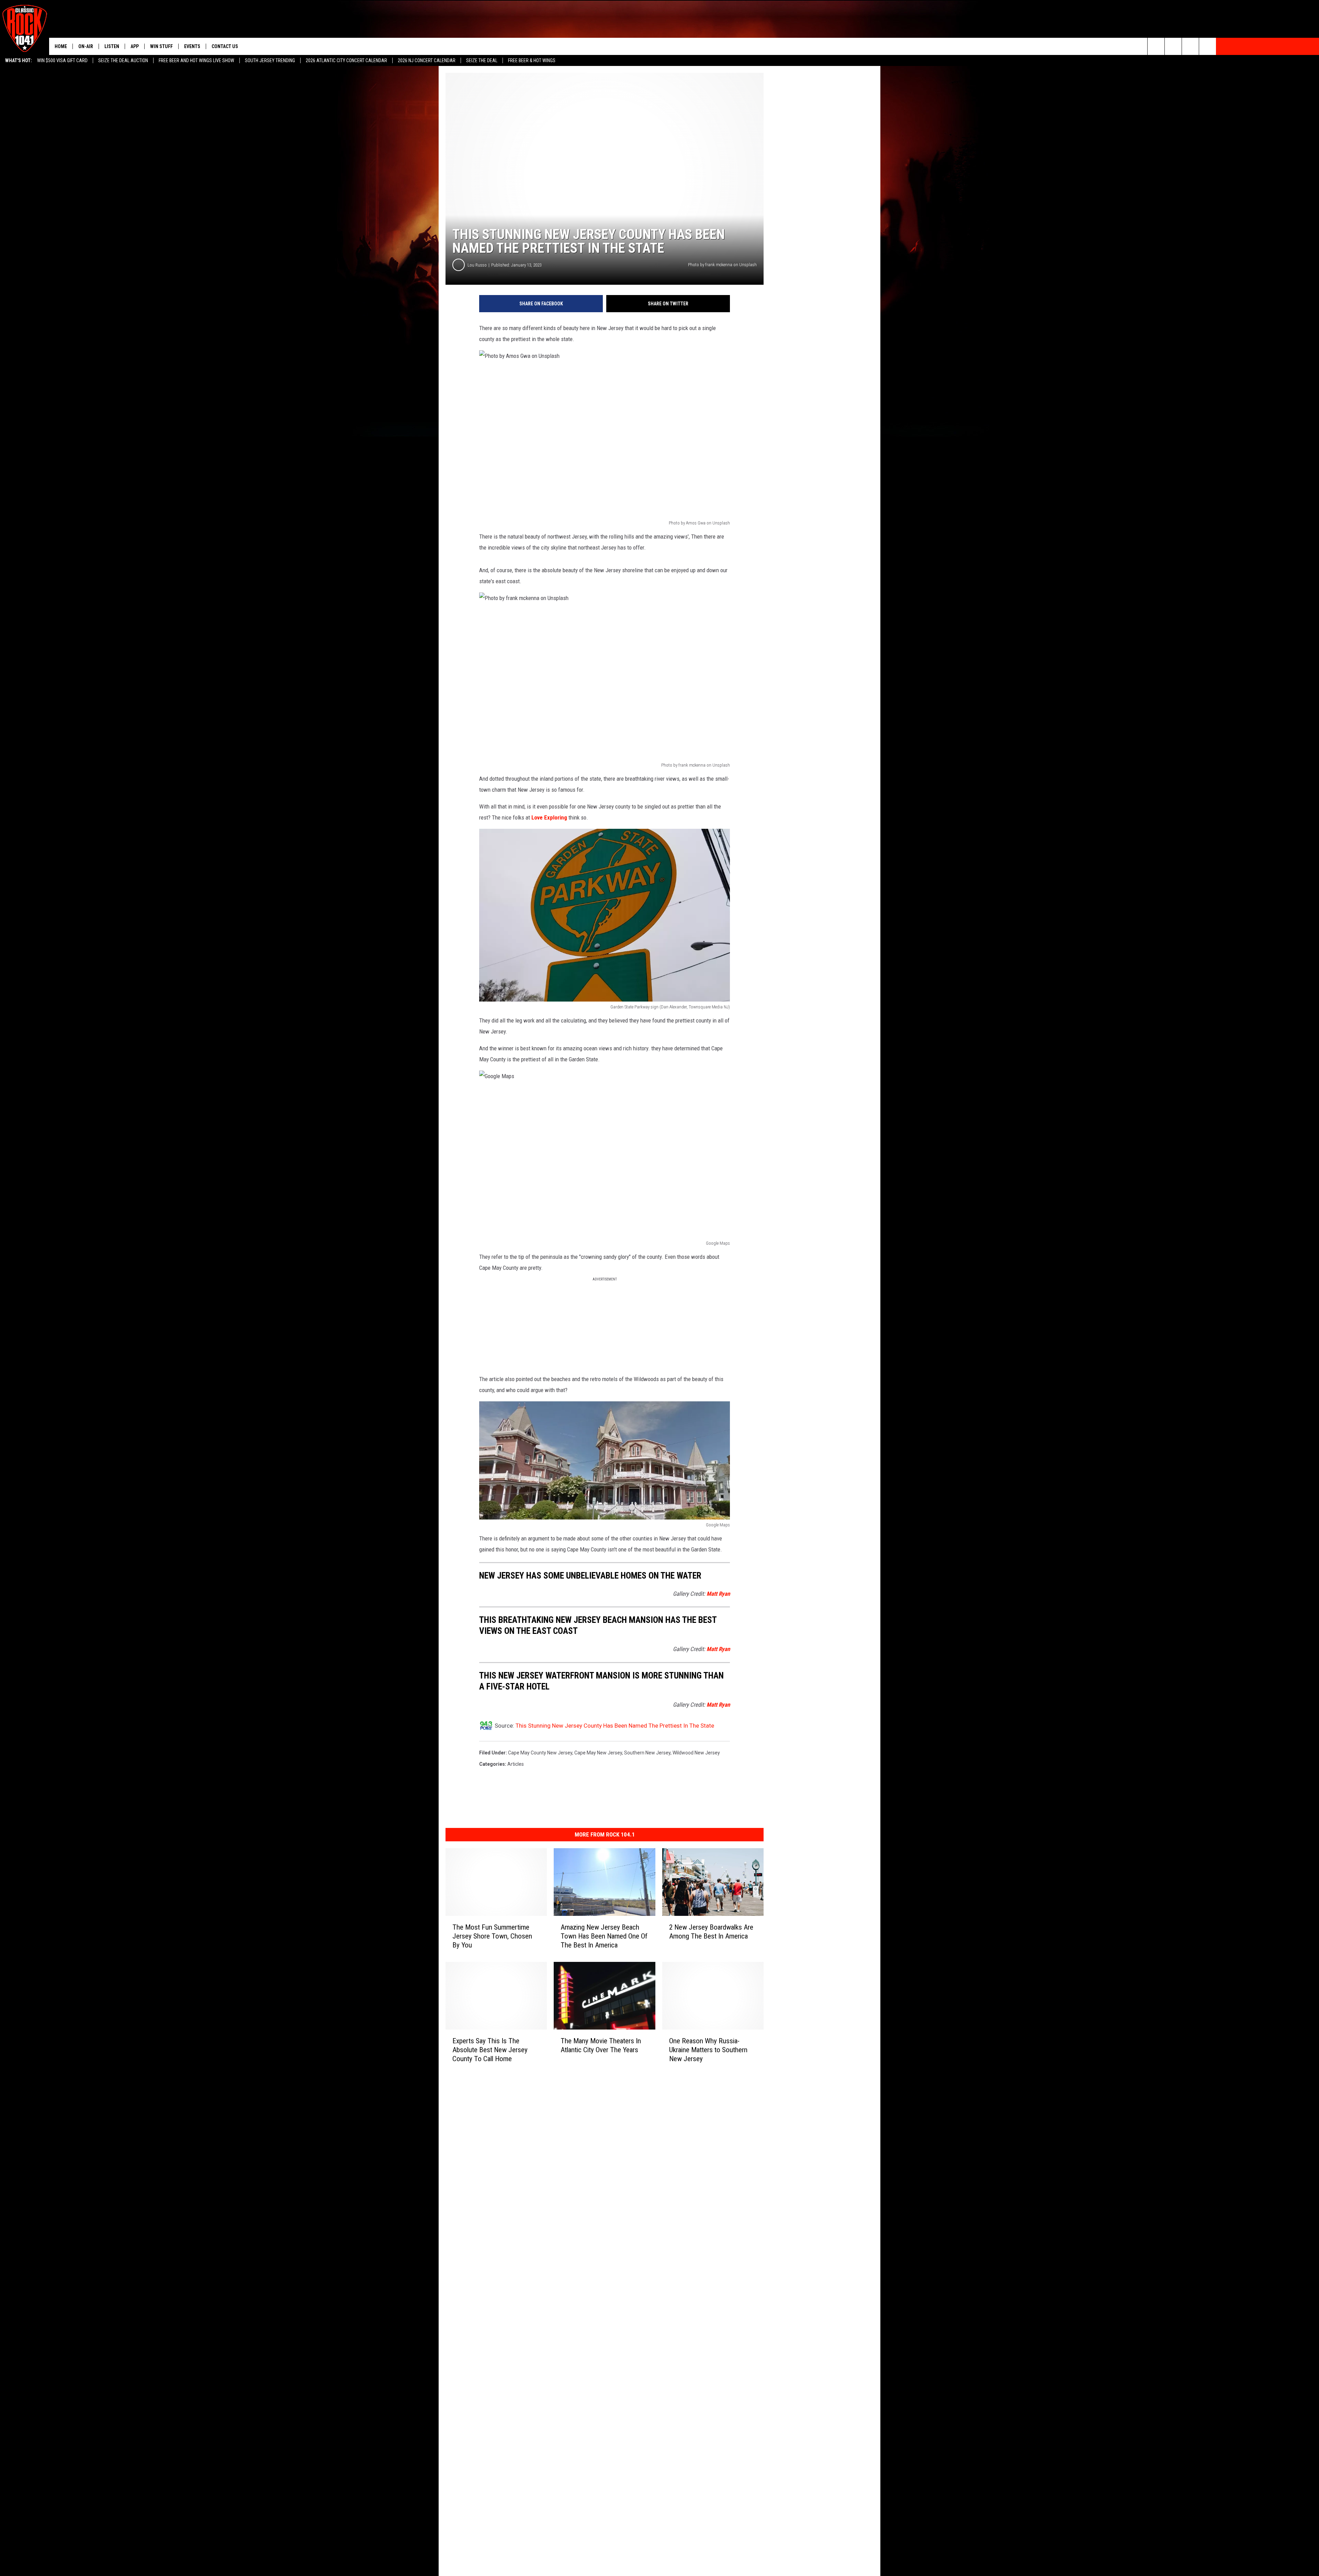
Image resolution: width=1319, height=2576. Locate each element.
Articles (516, 1764)
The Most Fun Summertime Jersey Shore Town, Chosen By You (492, 1936)
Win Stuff (161, 46)
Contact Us (225, 46)
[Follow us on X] (1208, 46)
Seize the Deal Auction (123, 60)
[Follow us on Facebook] (1190, 46)
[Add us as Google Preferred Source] (1173, 46)
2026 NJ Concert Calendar (427, 60)
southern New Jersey (647, 1753)
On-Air (86, 46)
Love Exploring (549, 817)
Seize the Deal (482, 60)
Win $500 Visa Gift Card (62, 60)
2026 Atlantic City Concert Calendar (346, 60)
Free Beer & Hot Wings (532, 60)
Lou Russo (477, 265)
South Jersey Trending (270, 60)
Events (192, 46)
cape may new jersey (598, 1753)
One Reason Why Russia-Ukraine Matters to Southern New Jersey (708, 2049)
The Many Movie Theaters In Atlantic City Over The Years (601, 2045)
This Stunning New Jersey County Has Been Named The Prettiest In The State (615, 1726)
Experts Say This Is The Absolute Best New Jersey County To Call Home (490, 2049)
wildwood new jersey (696, 1753)
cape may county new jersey (540, 1753)
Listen (112, 46)
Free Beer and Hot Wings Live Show (196, 60)
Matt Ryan (718, 1594)
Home (61, 46)
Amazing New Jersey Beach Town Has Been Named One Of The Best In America (604, 1936)
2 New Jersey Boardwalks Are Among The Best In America (711, 1932)
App (135, 46)
